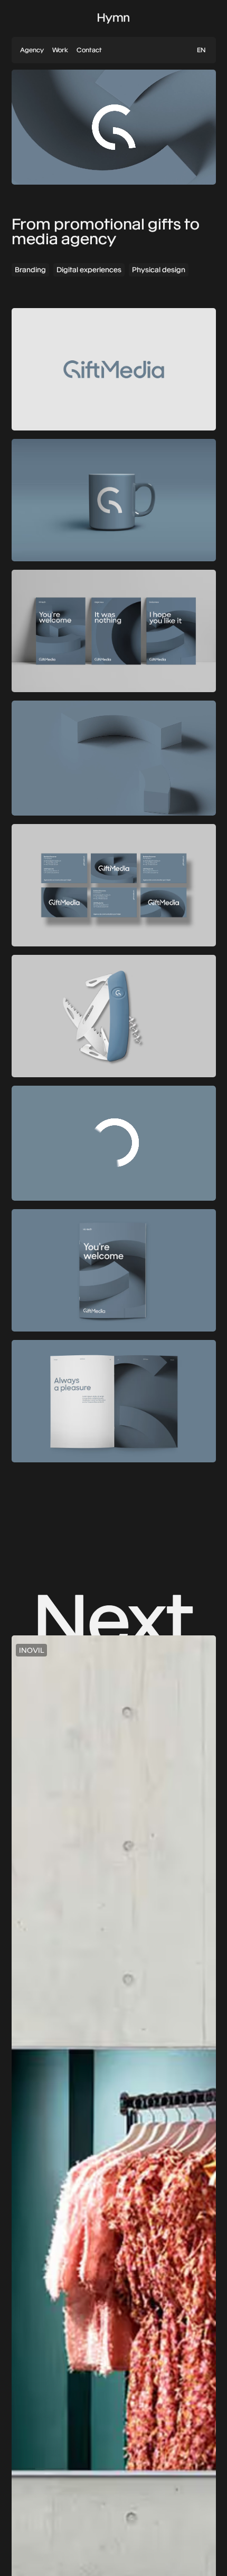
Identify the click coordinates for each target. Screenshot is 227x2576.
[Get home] (113, 18)
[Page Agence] (32, 50)
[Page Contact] (89, 50)
